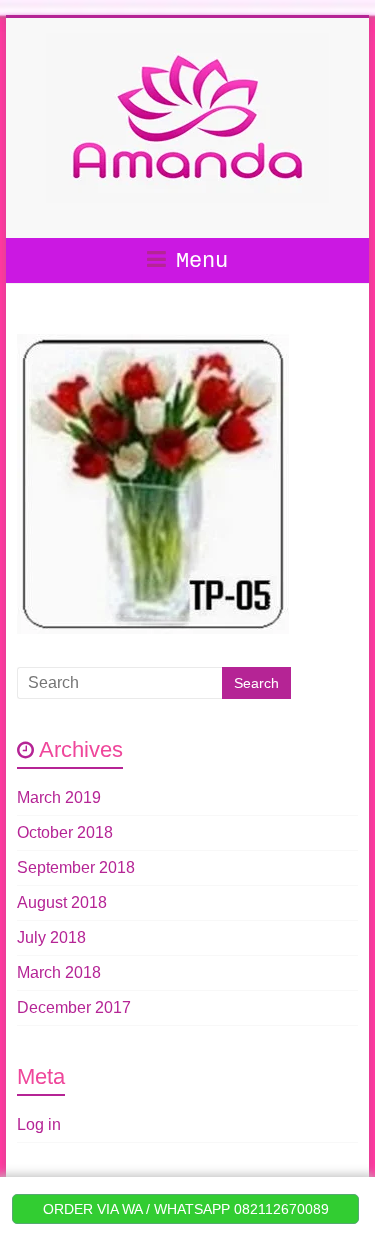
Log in (39, 1124)
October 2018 (65, 832)
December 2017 (74, 1007)
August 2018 (62, 902)
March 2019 (59, 797)
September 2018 (76, 867)
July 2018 (51, 937)
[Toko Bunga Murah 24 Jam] (187, 42)
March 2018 (59, 972)
